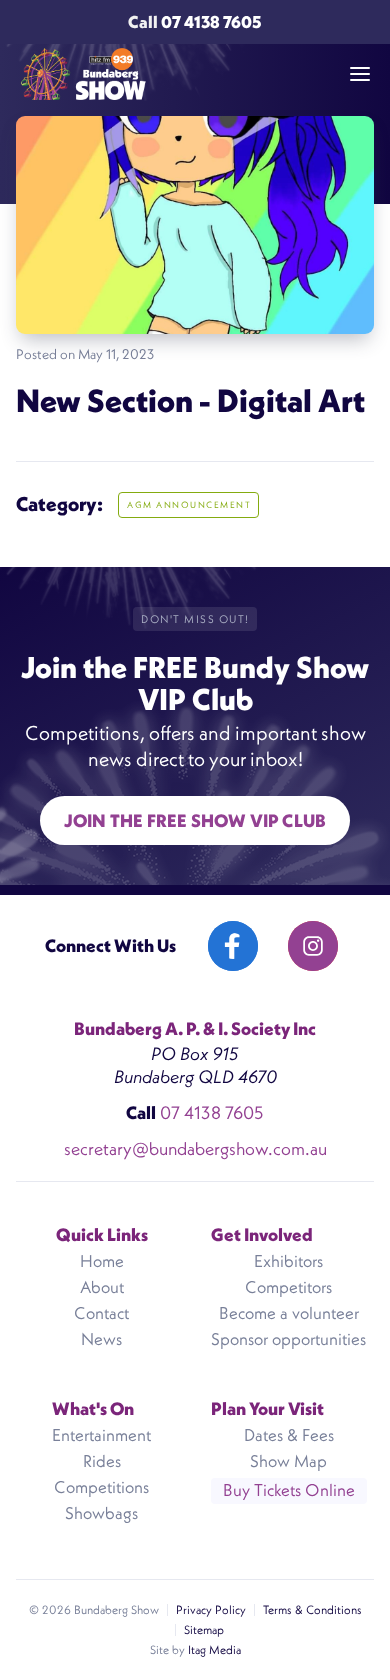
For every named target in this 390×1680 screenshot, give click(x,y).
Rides (102, 1461)
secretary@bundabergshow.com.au (195, 1148)
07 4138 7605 (211, 22)
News (101, 1339)
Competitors (288, 1287)
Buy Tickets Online (289, 1490)
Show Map (288, 1461)
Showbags (101, 1513)
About (102, 1287)
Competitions (101, 1487)
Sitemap (204, 1629)
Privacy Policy (211, 1609)
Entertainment (101, 1435)
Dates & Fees (289, 1435)
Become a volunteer (289, 1313)
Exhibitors (288, 1261)
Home (102, 1261)
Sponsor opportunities (288, 1339)
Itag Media (214, 1649)
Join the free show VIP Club (195, 820)
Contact (101, 1313)
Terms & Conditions (312, 1609)
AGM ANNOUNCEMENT (189, 505)
